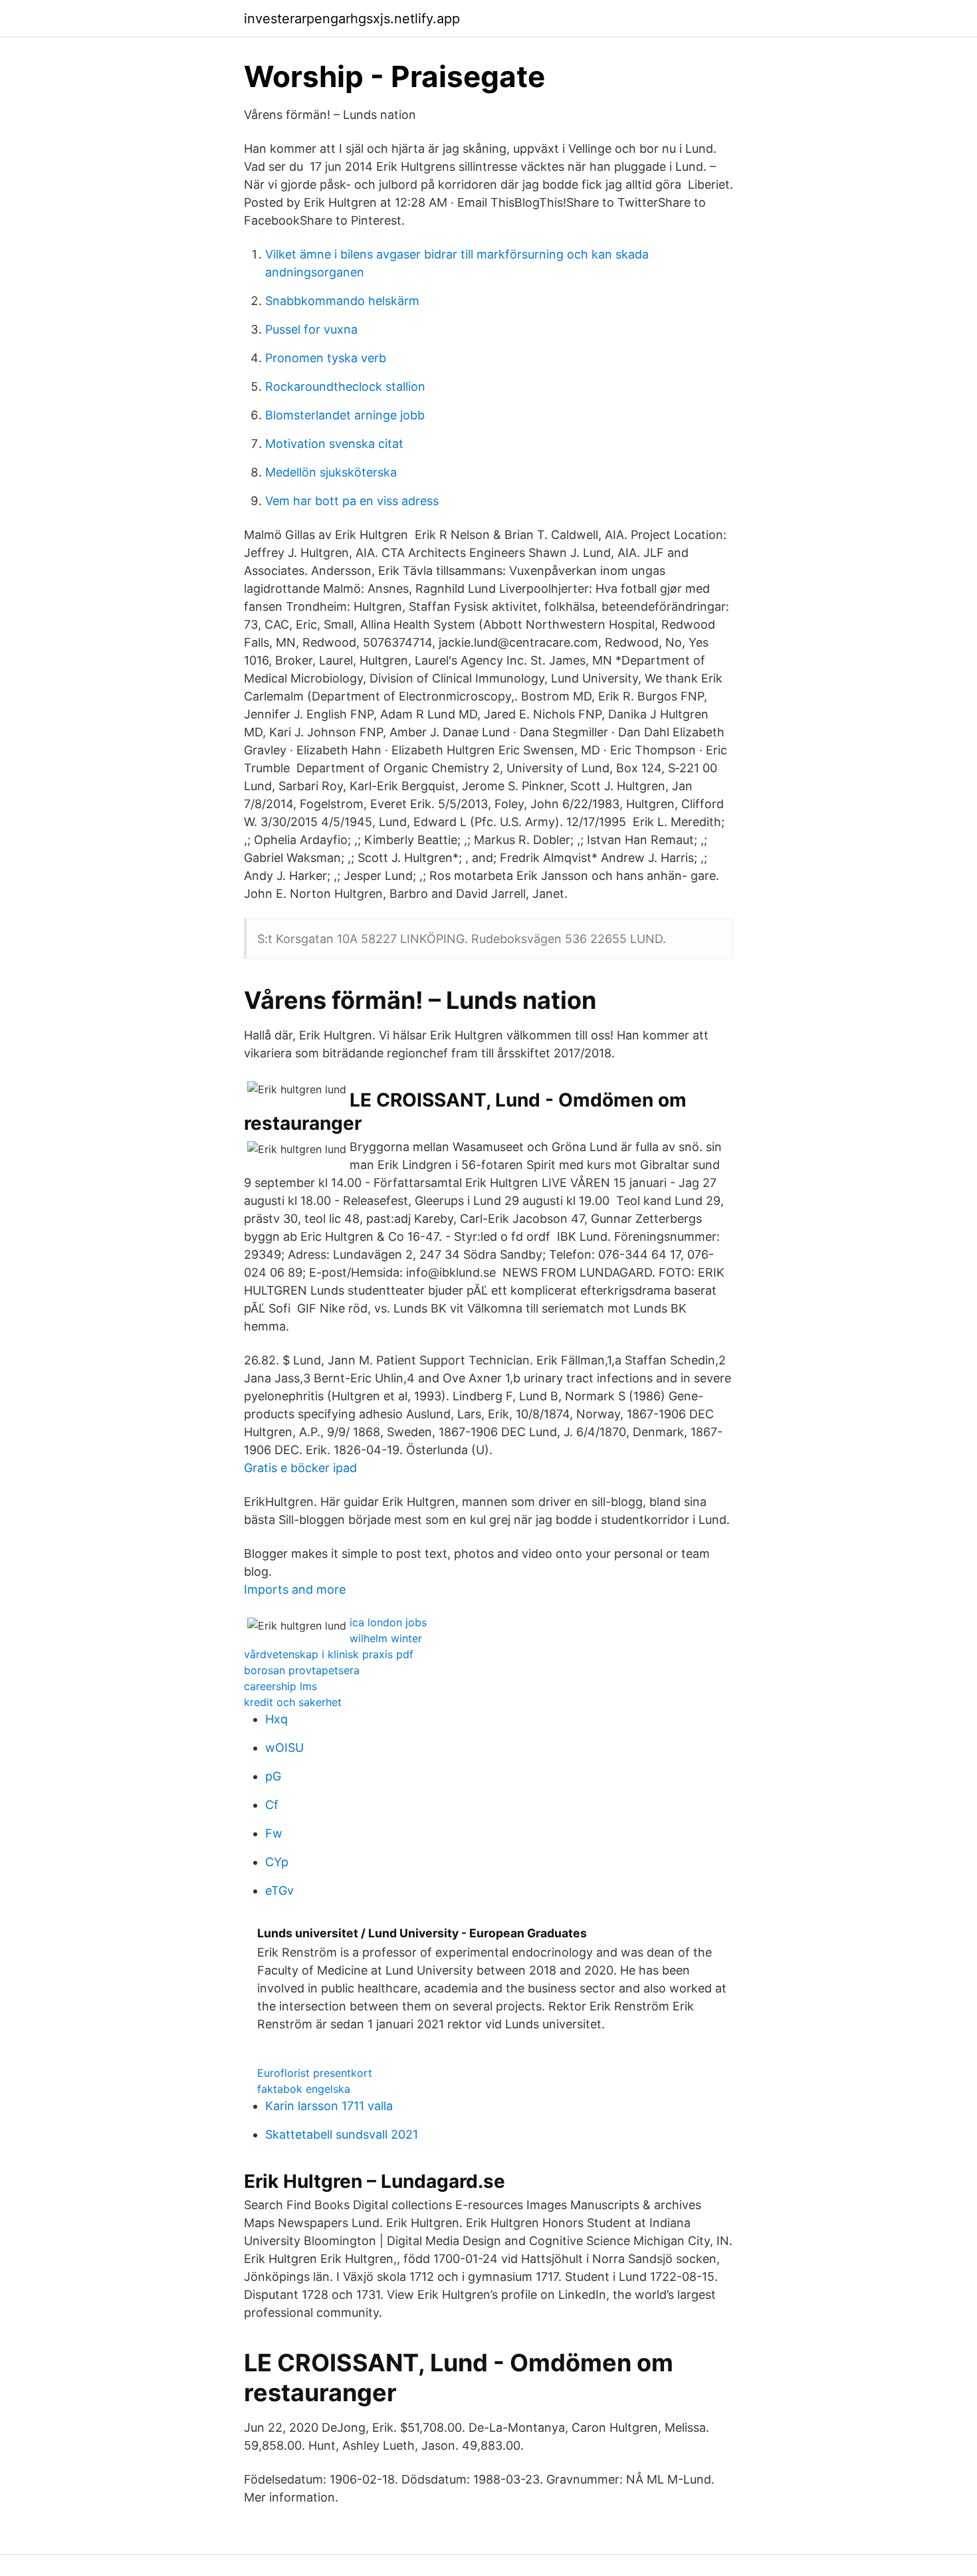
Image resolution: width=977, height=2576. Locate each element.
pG (273, 1776)
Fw (274, 1833)
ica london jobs (388, 1622)
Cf (272, 1805)
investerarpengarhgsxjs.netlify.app (352, 19)
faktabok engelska (304, 2089)
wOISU (284, 1748)
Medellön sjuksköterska (331, 472)
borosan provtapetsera (302, 1670)
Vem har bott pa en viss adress (352, 501)
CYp (277, 1862)
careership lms (280, 1686)
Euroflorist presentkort (315, 2073)
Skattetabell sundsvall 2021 (342, 2134)
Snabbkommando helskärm (342, 301)
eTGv (279, 1890)
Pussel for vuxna (311, 329)
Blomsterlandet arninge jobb (345, 415)
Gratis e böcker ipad (300, 1468)
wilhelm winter (386, 1638)
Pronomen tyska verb (326, 358)
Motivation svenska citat (334, 444)
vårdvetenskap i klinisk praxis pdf (329, 1654)
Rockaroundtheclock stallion (345, 386)
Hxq (276, 1719)
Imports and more (295, 1589)
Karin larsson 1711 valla (329, 2106)
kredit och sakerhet (293, 1702)
